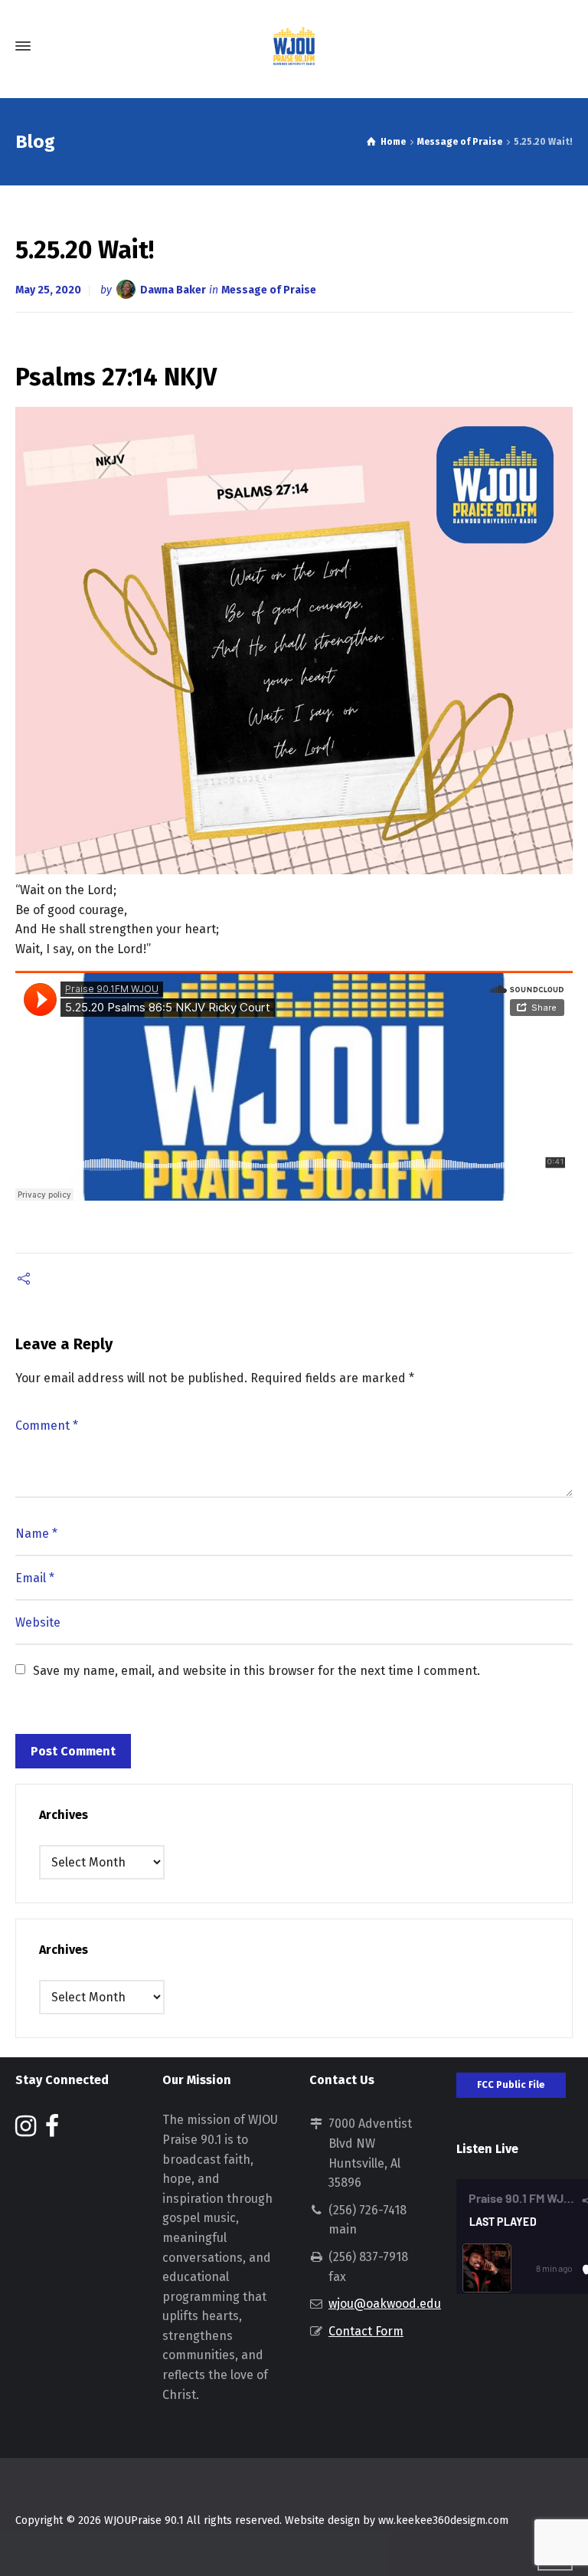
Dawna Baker (173, 290)
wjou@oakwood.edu (385, 2304)
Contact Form (366, 2331)
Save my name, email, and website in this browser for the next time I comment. (256, 1671)
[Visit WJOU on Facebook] (52, 2130)
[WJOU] (294, 46)
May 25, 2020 (48, 290)
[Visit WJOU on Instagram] (26, 2130)
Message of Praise (269, 290)
